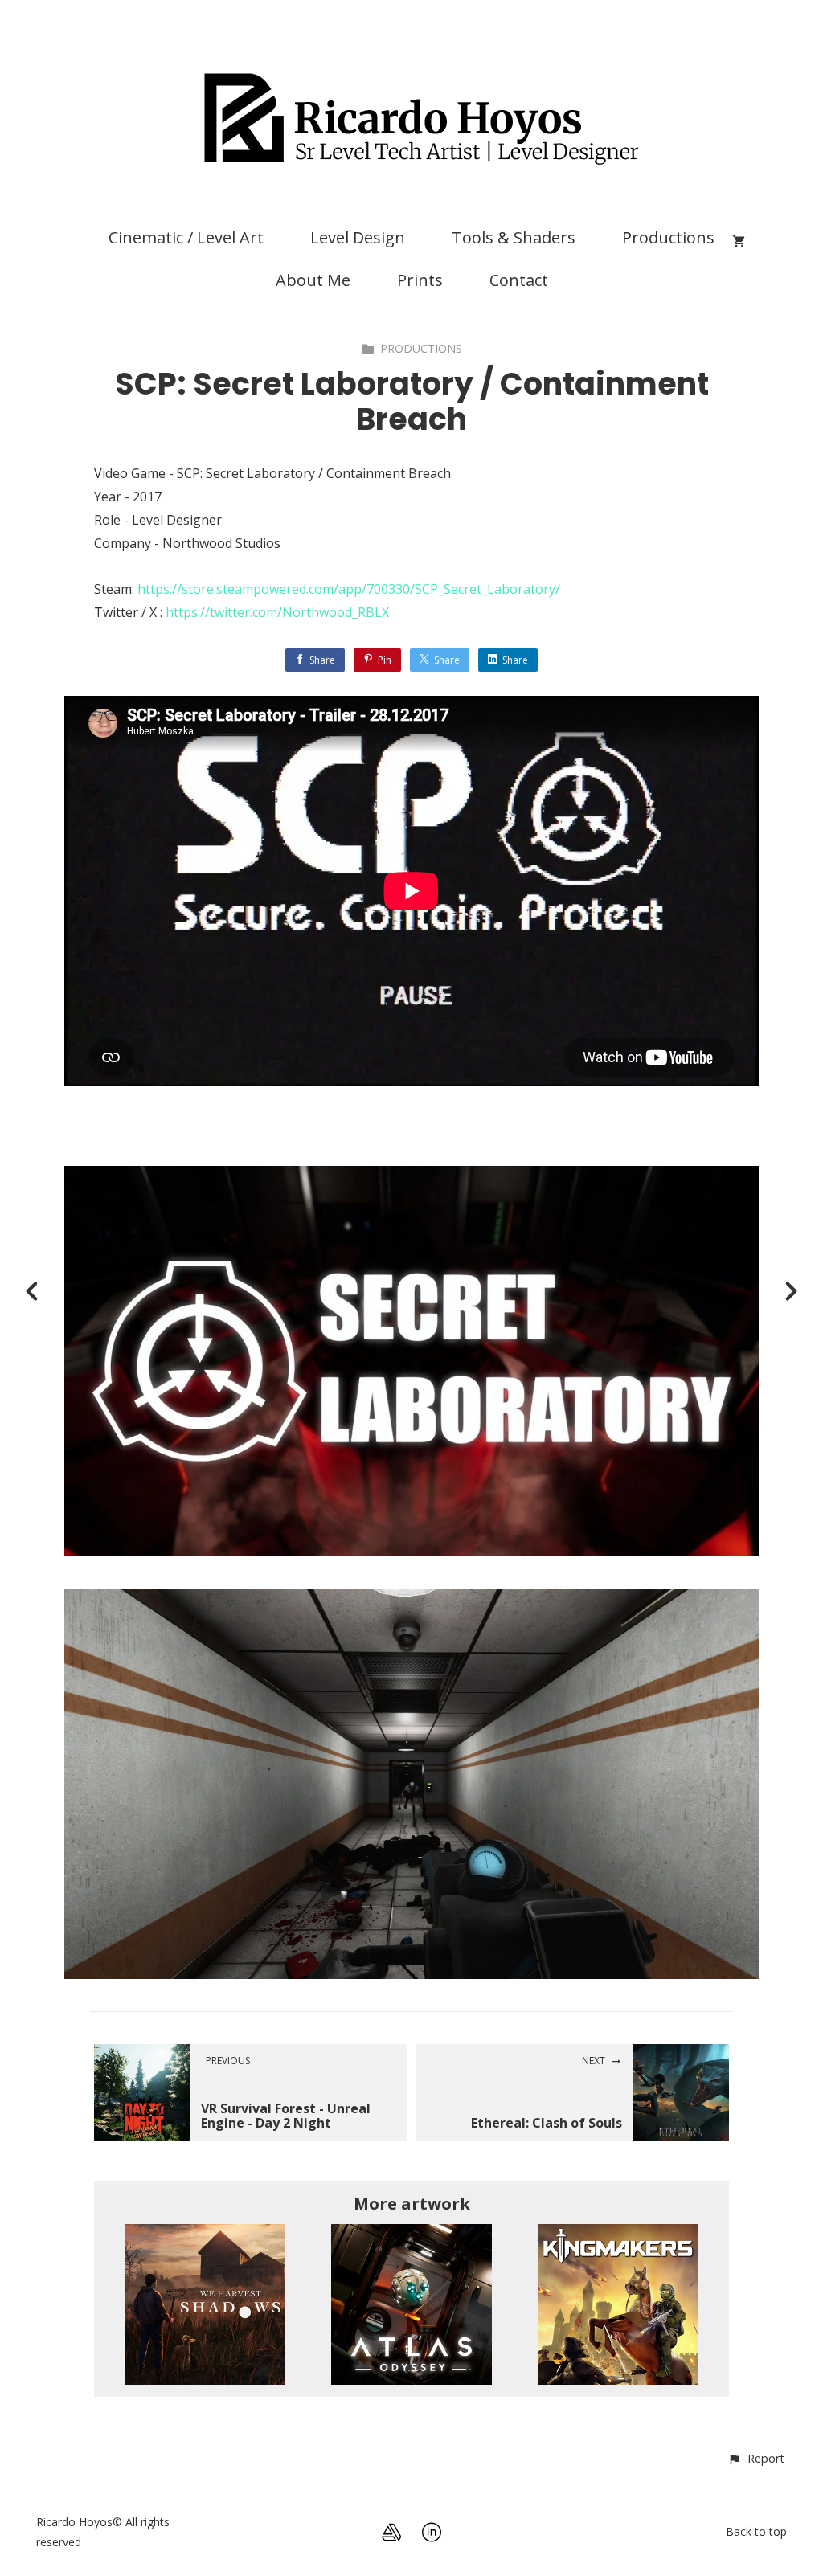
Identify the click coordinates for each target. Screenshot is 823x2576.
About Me (313, 280)
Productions (668, 237)
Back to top (756, 2531)
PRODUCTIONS (421, 348)
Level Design (358, 237)
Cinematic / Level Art (186, 237)
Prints (420, 280)
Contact (519, 280)
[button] (756, 2458)
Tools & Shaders (514, 237)
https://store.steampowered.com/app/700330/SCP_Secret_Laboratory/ (349, 589)
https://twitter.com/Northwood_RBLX (277, 612)
